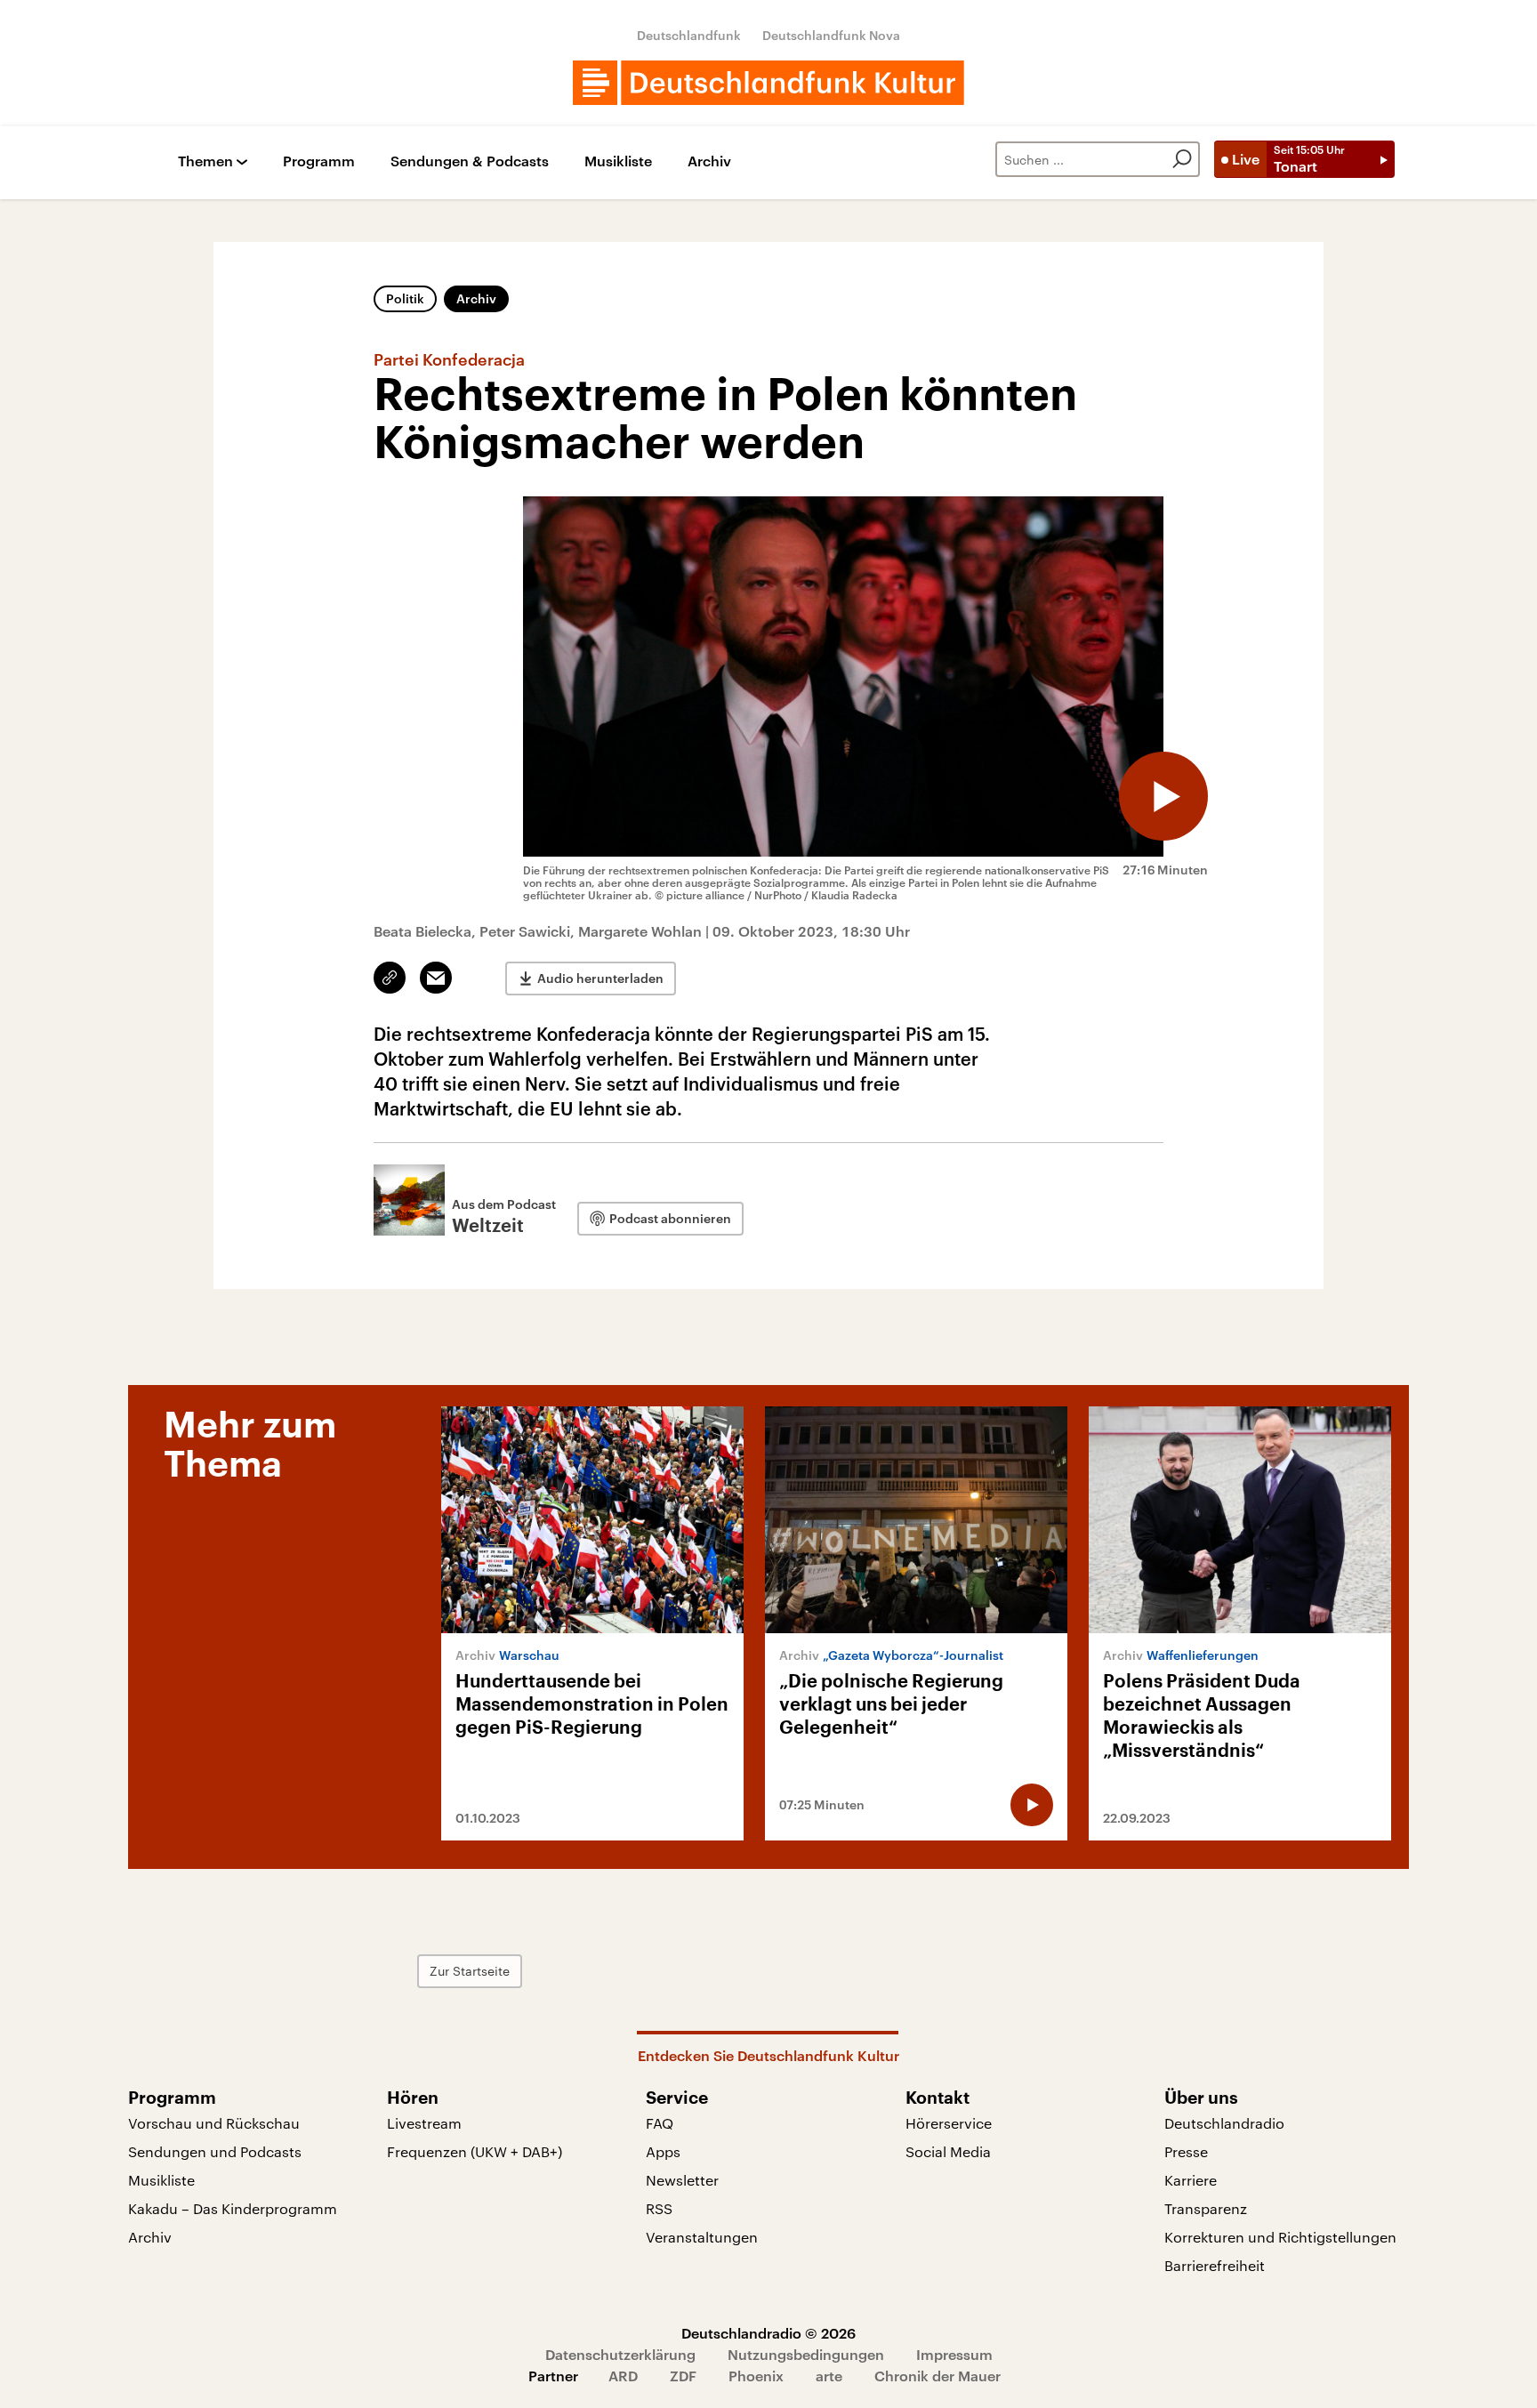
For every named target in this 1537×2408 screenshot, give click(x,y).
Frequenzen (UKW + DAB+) (475, 2151)
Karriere (1191, 2180)
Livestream (424, 2123)
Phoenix (756, 2376)
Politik (405, 298)
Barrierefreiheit (1215, 2265)
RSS (659, 2208)
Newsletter (682, 2180)
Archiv (709, 161)
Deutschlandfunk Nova (831, 35)
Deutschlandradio (1224, 2123)
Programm (319, 161)
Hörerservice (949, 2123)
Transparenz (1206, 2208)
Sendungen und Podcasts (215, 2151)
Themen (205, 161)
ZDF (683, 2376)
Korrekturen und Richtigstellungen (1280, 2237)
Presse (1186, 2151)
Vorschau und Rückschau (214, 2123)
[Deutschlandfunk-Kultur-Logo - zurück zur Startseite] (768, 83)
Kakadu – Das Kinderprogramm (233, 2208)
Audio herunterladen (600, 978)
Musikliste (618, 161)
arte (829, 2376)
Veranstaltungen (702, 2237)
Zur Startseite (470, 1971)
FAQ (660, 2123)
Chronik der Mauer (937, 2376)
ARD (623, 2376)
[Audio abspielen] (1163, 796)
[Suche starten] (1182, 159)
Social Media (948, 2151)
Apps (663, 2151)
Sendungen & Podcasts (470, 161)
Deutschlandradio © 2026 (768, 2333)
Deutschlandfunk (689, 35)
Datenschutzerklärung (620, 2354)
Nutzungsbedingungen (806, 2354)
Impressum (954, 2354)
